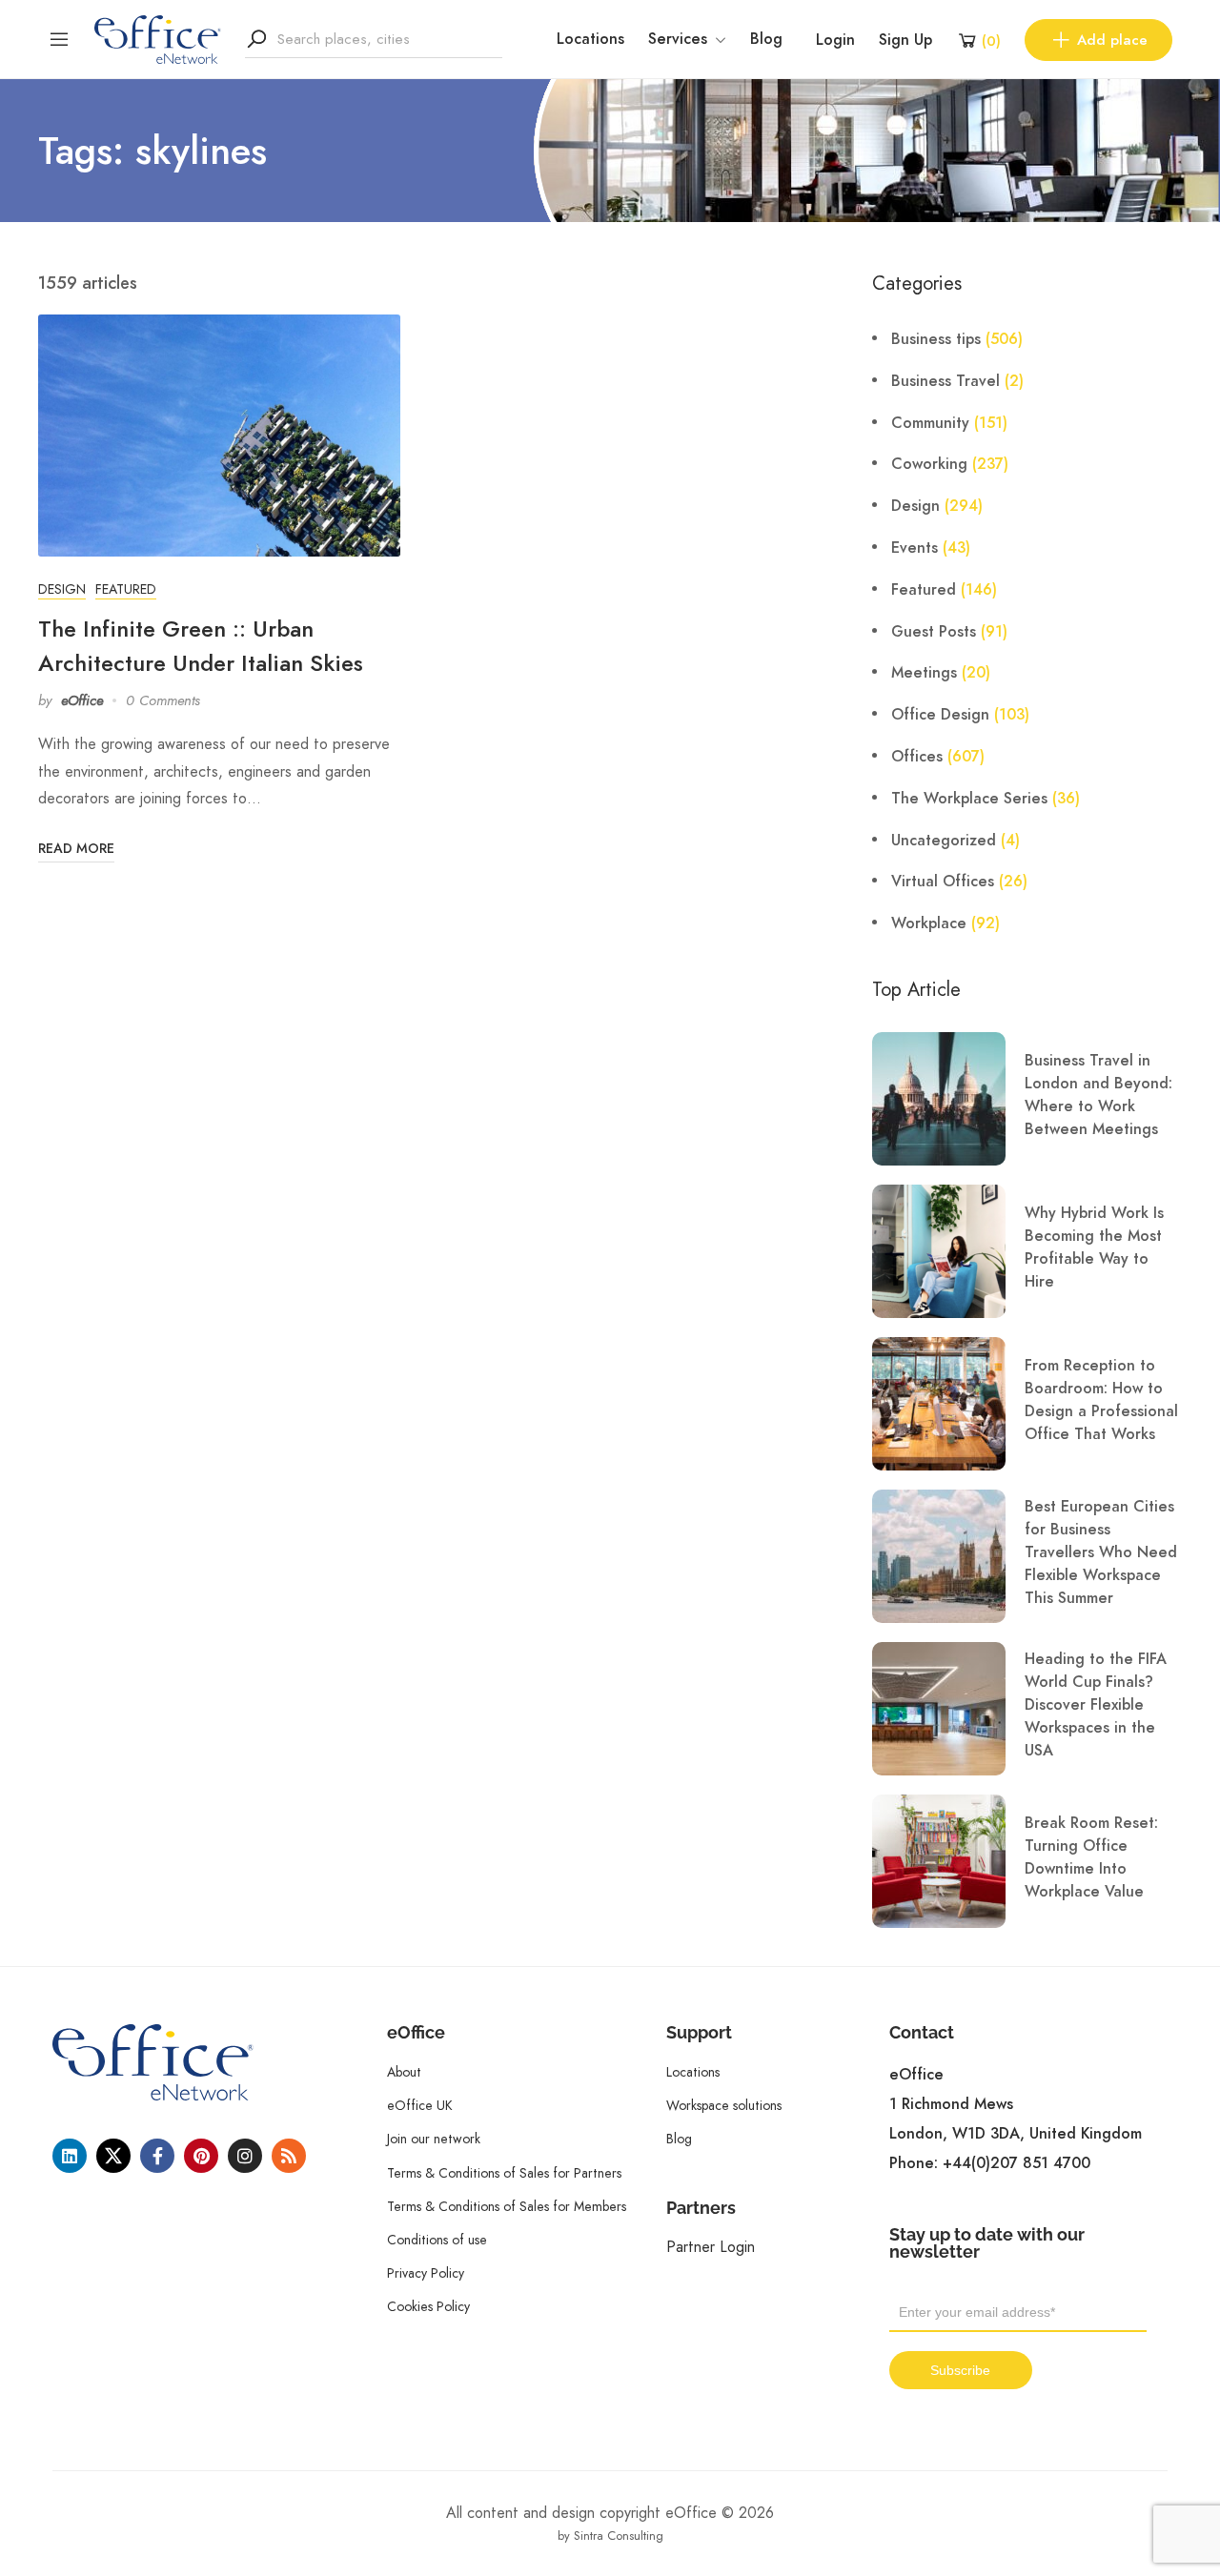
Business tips (936, 339)
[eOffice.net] (158, 38)
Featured (126, 589)
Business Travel (945, 381)
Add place (1112, 40)
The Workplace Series (969, 799)
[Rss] (289, 2156)
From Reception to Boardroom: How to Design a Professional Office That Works (1101, 1400)
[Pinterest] (201, 2156)
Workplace (929, 923)
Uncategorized (944, 841)
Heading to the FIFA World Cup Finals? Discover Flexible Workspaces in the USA (1096, 1705)
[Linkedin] (70, 2156)
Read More (76, 849)
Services (678, 39)
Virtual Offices (943, 882)
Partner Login (711, 2247)
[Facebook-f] (157, 2156)
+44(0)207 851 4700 (1017, 2163)
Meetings (924, 673)
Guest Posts (934, 632)
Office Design (940, 715)
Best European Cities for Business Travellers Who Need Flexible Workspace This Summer (1101, 1552)
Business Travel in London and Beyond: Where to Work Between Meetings (1098, 1095)
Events (915, 548)
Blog (766, 39)
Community (930, 423)
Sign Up (905, 40)
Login (835, 40)
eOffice (82, 700)
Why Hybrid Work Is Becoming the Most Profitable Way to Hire (1094, 1247)
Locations (590, 39)
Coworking (929, 464)
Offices (917, 757)
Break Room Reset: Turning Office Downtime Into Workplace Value (1091, 1857)
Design (62, 589)
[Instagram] (245, 2156)
